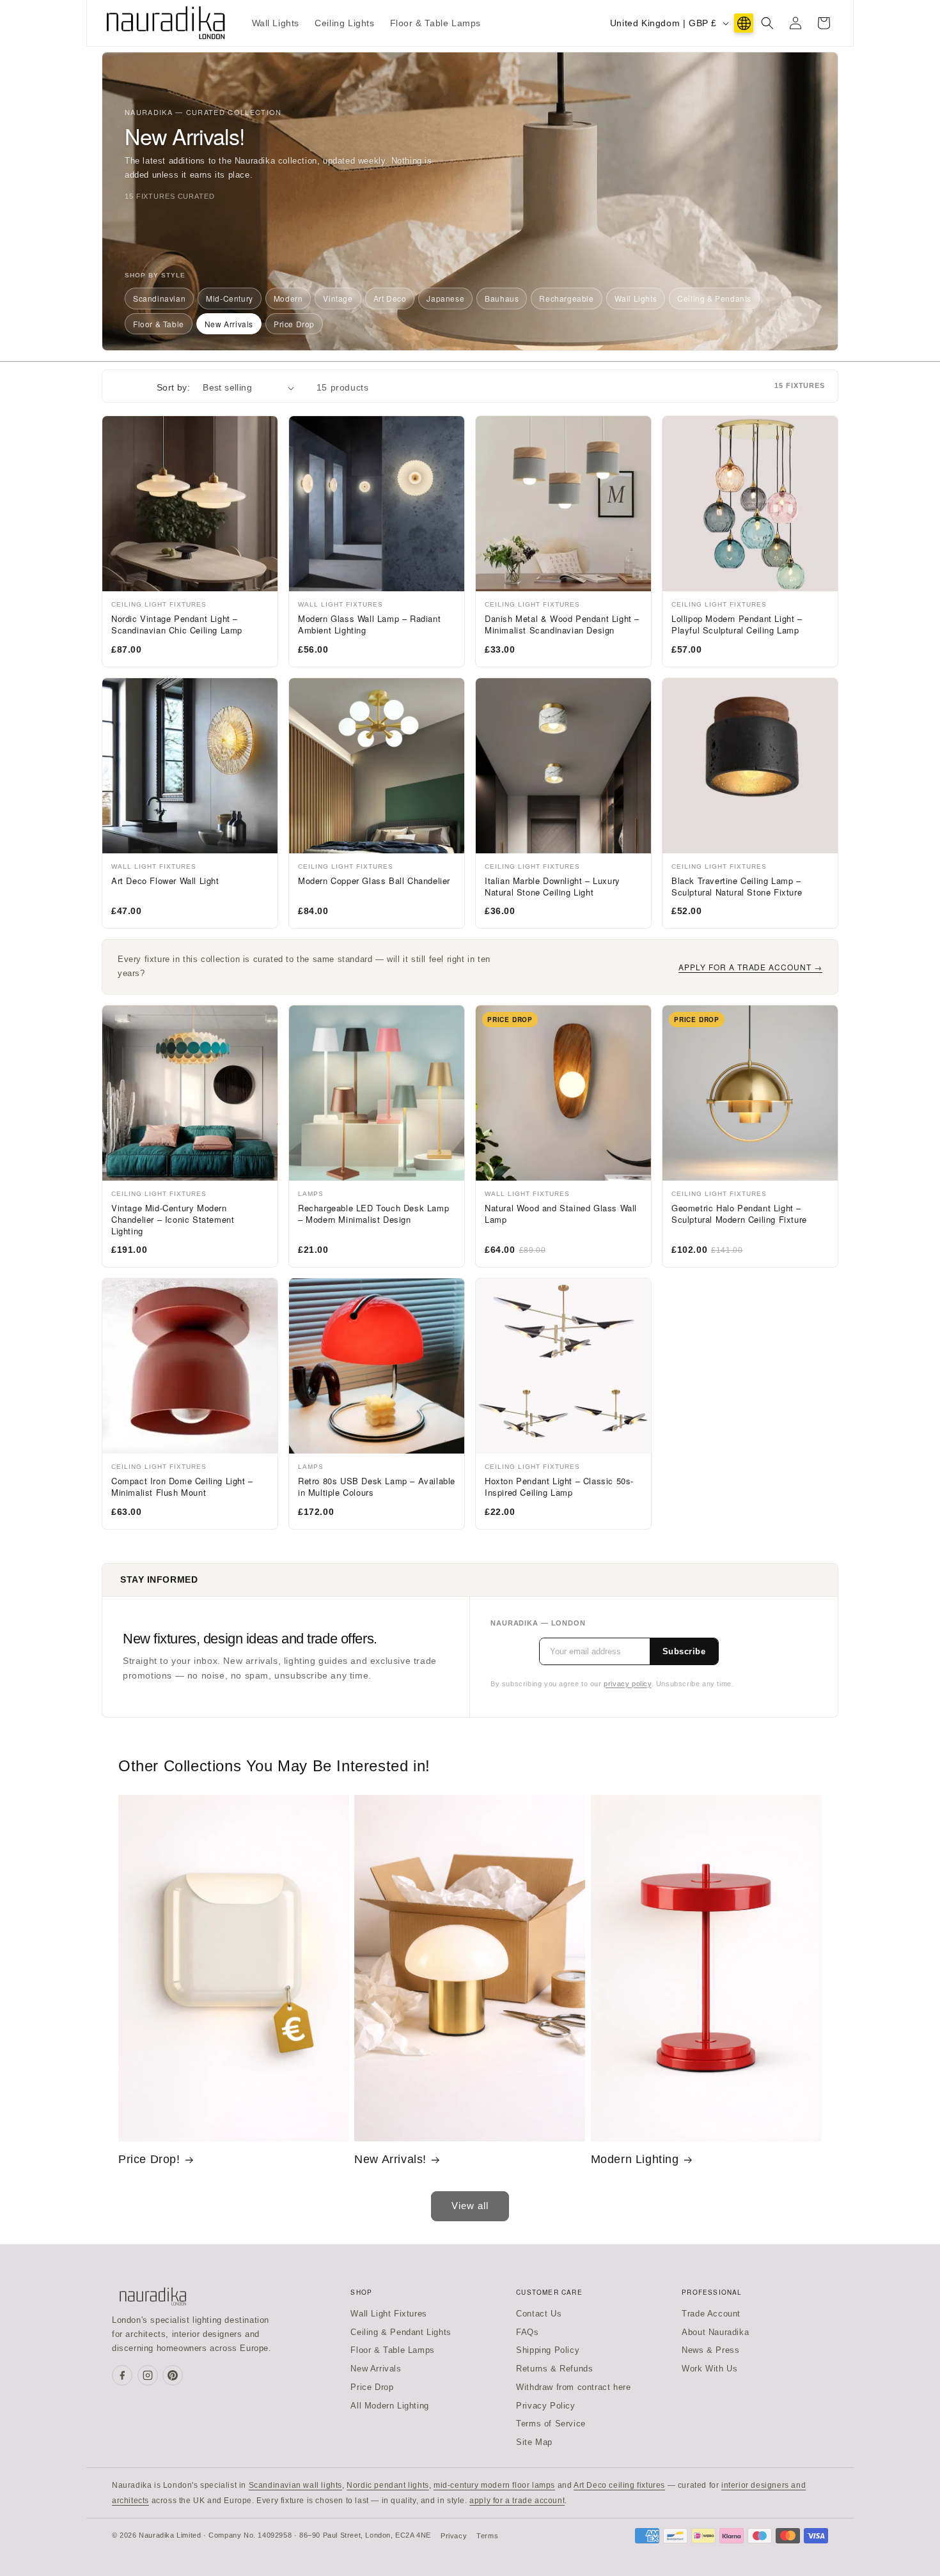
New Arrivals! (390, 2159)
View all (470, 2206)
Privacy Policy (545, 2406)
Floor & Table (159, 324)
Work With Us (709, 2369)
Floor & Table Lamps (392, 2350)
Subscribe (684, 1651)
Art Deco (390, 298)
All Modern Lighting (389, 2406)
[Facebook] (122, 2375)
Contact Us (539, 2314)
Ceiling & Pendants (714, 298)
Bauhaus (502, 298)
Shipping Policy (548, 2350)
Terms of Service (551, 2424)
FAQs (527, 2332)
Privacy (454, 2536)
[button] (767, 23)
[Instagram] (148, 2375)
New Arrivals (229, 324)
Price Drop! (149, 2159)
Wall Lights (636, 298)
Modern (288, 298)
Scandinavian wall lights (295, 2485)
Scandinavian (159, 298)
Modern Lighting (635, 2159)
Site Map (534, 2442)
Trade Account (711, 2314)
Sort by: (173, 387)
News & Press (710, 2350)
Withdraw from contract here (573, 2387)
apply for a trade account (517, 2501)
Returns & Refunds (554, 2369)
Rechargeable (566, 298)
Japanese (445, 298)
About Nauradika (715, 2332)
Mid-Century (230, 298)
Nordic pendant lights (388, 2485)
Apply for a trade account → (750, 967)
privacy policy (627, 1684)
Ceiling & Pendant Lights (401, 2332)
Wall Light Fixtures (388, 2314)
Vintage (338, 298)
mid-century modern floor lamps (494, 2485)
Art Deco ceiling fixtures (619, 2485)
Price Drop (294, 324)
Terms (487, 2536)
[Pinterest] (173, 2375)
